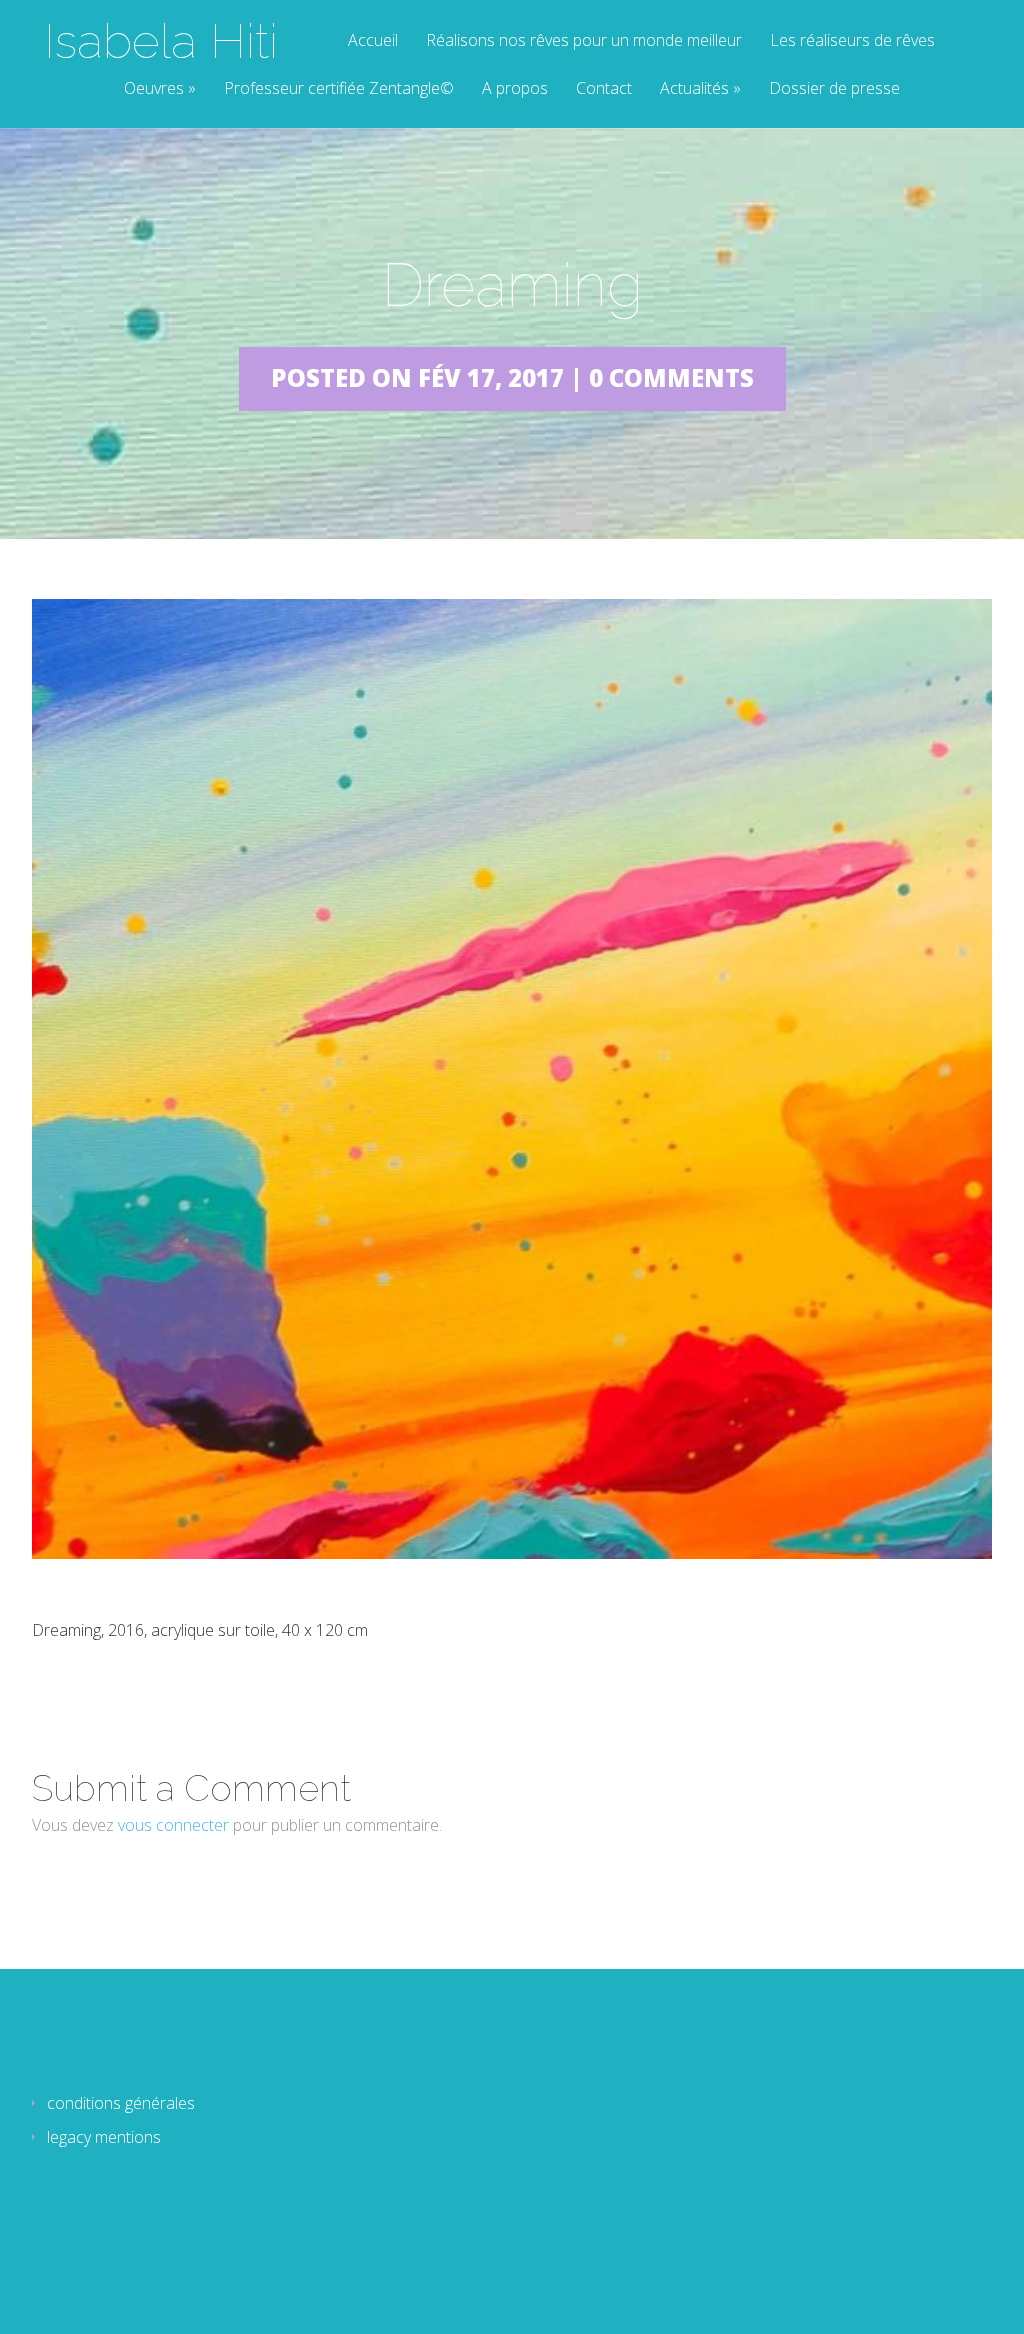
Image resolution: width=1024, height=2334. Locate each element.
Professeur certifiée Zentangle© (339, 89)
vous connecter (173, 1825)
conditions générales (121, 2103)
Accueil (373, 41)
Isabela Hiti (161, 41)
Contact (604, 89)
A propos (515, 89)
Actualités (694, 89)
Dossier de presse (834, 89)
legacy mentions (104, 2137)
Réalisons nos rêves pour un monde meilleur (584, 41)
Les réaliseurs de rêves (852, 41)
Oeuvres (154, 89)
